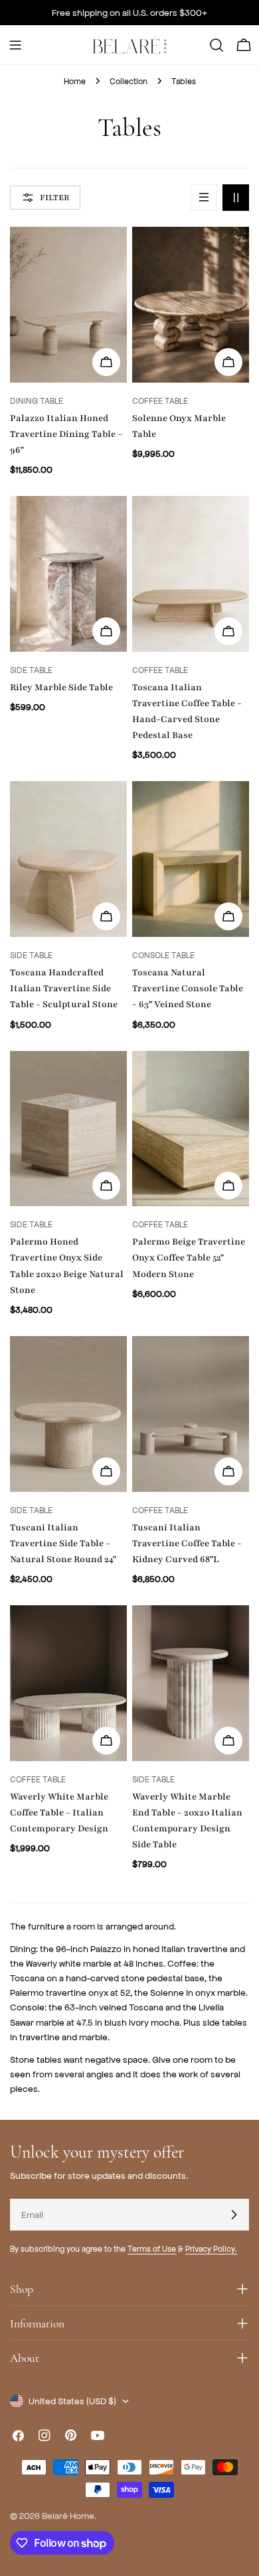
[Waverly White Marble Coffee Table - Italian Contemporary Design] (68, 1683)
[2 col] (236, 198)
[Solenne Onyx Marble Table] (191, 305)
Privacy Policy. (211, 2248)
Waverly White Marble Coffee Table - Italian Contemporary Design (59, 1812)
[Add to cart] (106, 362)
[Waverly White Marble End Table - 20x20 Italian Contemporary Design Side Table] (191, 1683)
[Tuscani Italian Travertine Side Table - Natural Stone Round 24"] (68, 1414)
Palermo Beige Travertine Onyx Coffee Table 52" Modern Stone (189, 1257)
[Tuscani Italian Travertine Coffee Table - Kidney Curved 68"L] (191, 1414)
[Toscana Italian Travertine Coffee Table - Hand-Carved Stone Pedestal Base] (191, 574)
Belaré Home (68, 2515)
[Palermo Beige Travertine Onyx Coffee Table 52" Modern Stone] (191, 1129)
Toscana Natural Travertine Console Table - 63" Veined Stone (188, 988)
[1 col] (204, 198)
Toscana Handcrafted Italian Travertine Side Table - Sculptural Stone (64, 988)
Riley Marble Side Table (61, 687)
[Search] (216, 45)
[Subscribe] (234, 2215)
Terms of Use (152, 2248)
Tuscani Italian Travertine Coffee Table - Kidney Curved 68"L (187, 1543)
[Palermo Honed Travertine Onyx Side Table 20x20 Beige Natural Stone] (68, 1129)
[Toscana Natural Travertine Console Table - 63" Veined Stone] (191, 859)
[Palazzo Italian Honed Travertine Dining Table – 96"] (68, 305)
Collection (129, 81)
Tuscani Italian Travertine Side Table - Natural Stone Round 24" (63, 1543)
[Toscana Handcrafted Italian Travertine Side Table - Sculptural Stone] (68, 859)
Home (75, 81)
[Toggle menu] (15, 45)
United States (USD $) (72, 2401)
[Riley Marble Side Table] (68, 574)
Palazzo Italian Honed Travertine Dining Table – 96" (66, 434)
